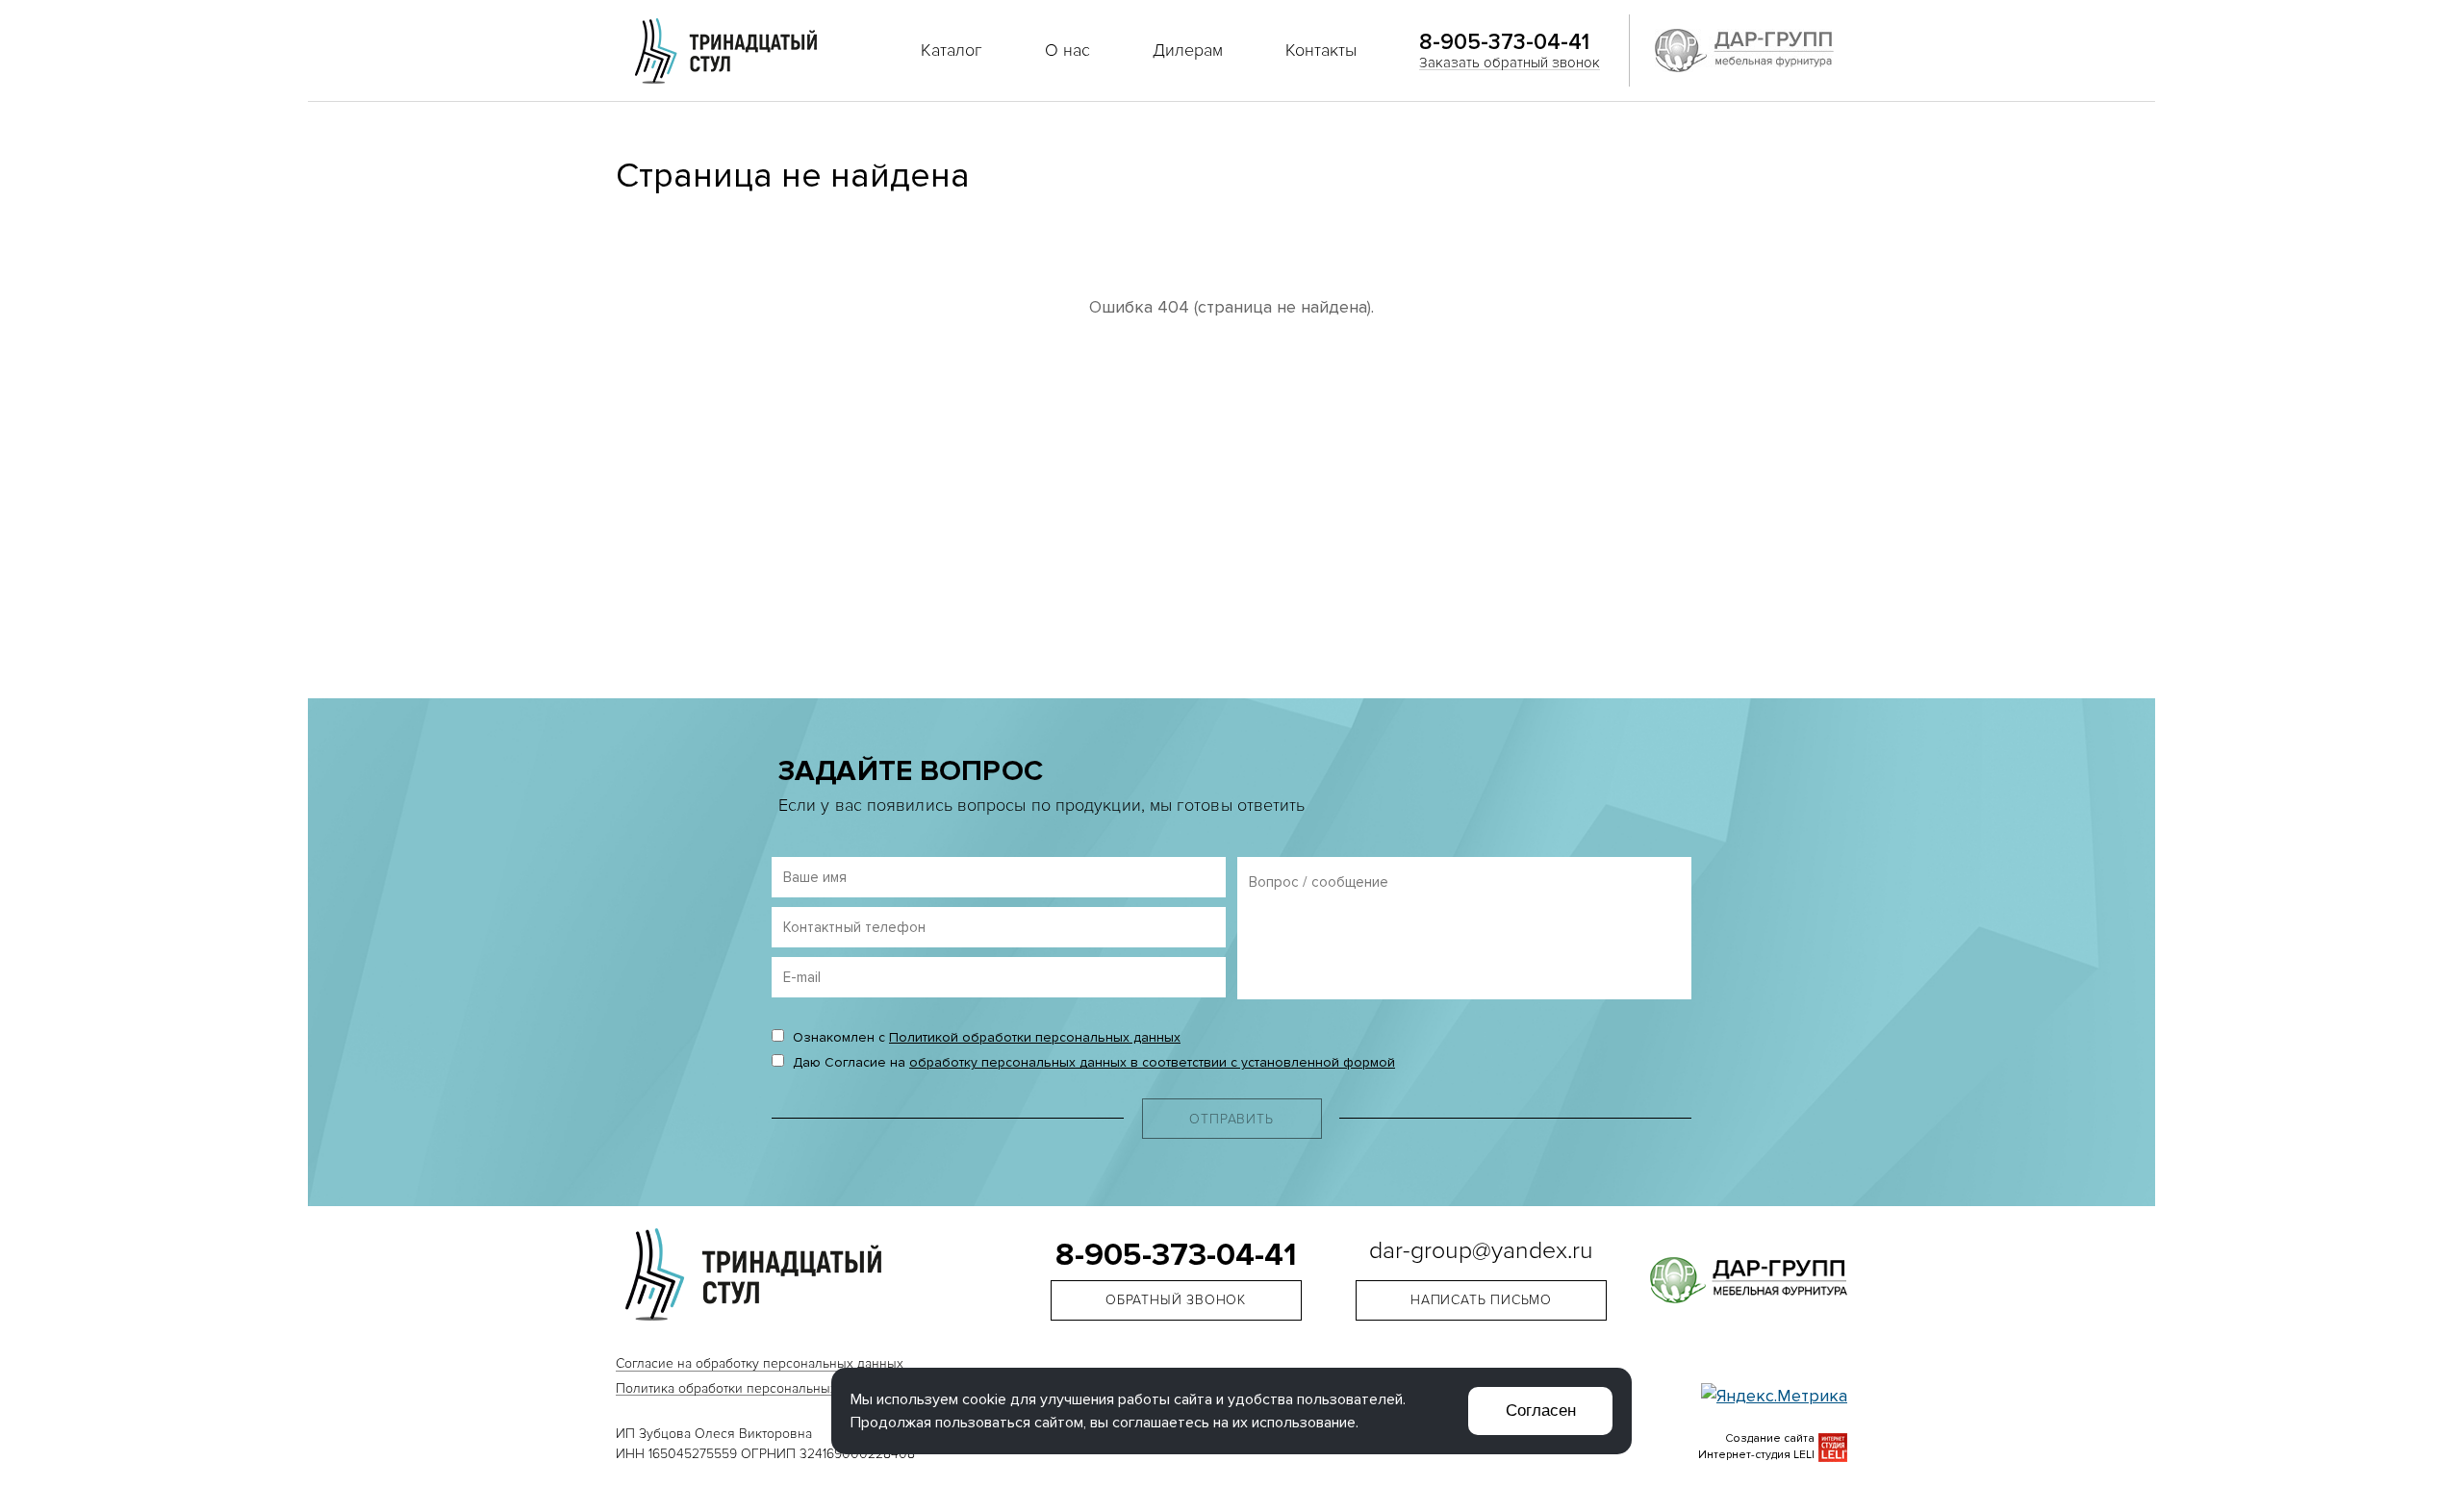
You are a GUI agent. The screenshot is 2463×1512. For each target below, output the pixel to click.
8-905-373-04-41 (1504, 42)
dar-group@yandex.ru (1481, 1251)
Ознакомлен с (985, 1037)
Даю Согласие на (1092, 1062)
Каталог (952, 50)
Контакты (1321, 50)
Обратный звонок (1176, 1300)
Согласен (1541, 1411)
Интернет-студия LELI (1756, 1455)
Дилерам (1188, 50)
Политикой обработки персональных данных (1035, 1037)
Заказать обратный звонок (1510, 63)
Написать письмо (1481, 1300)
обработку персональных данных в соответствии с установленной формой (1152, 1062)
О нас (1067, 50)
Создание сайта (1770, 1438)
